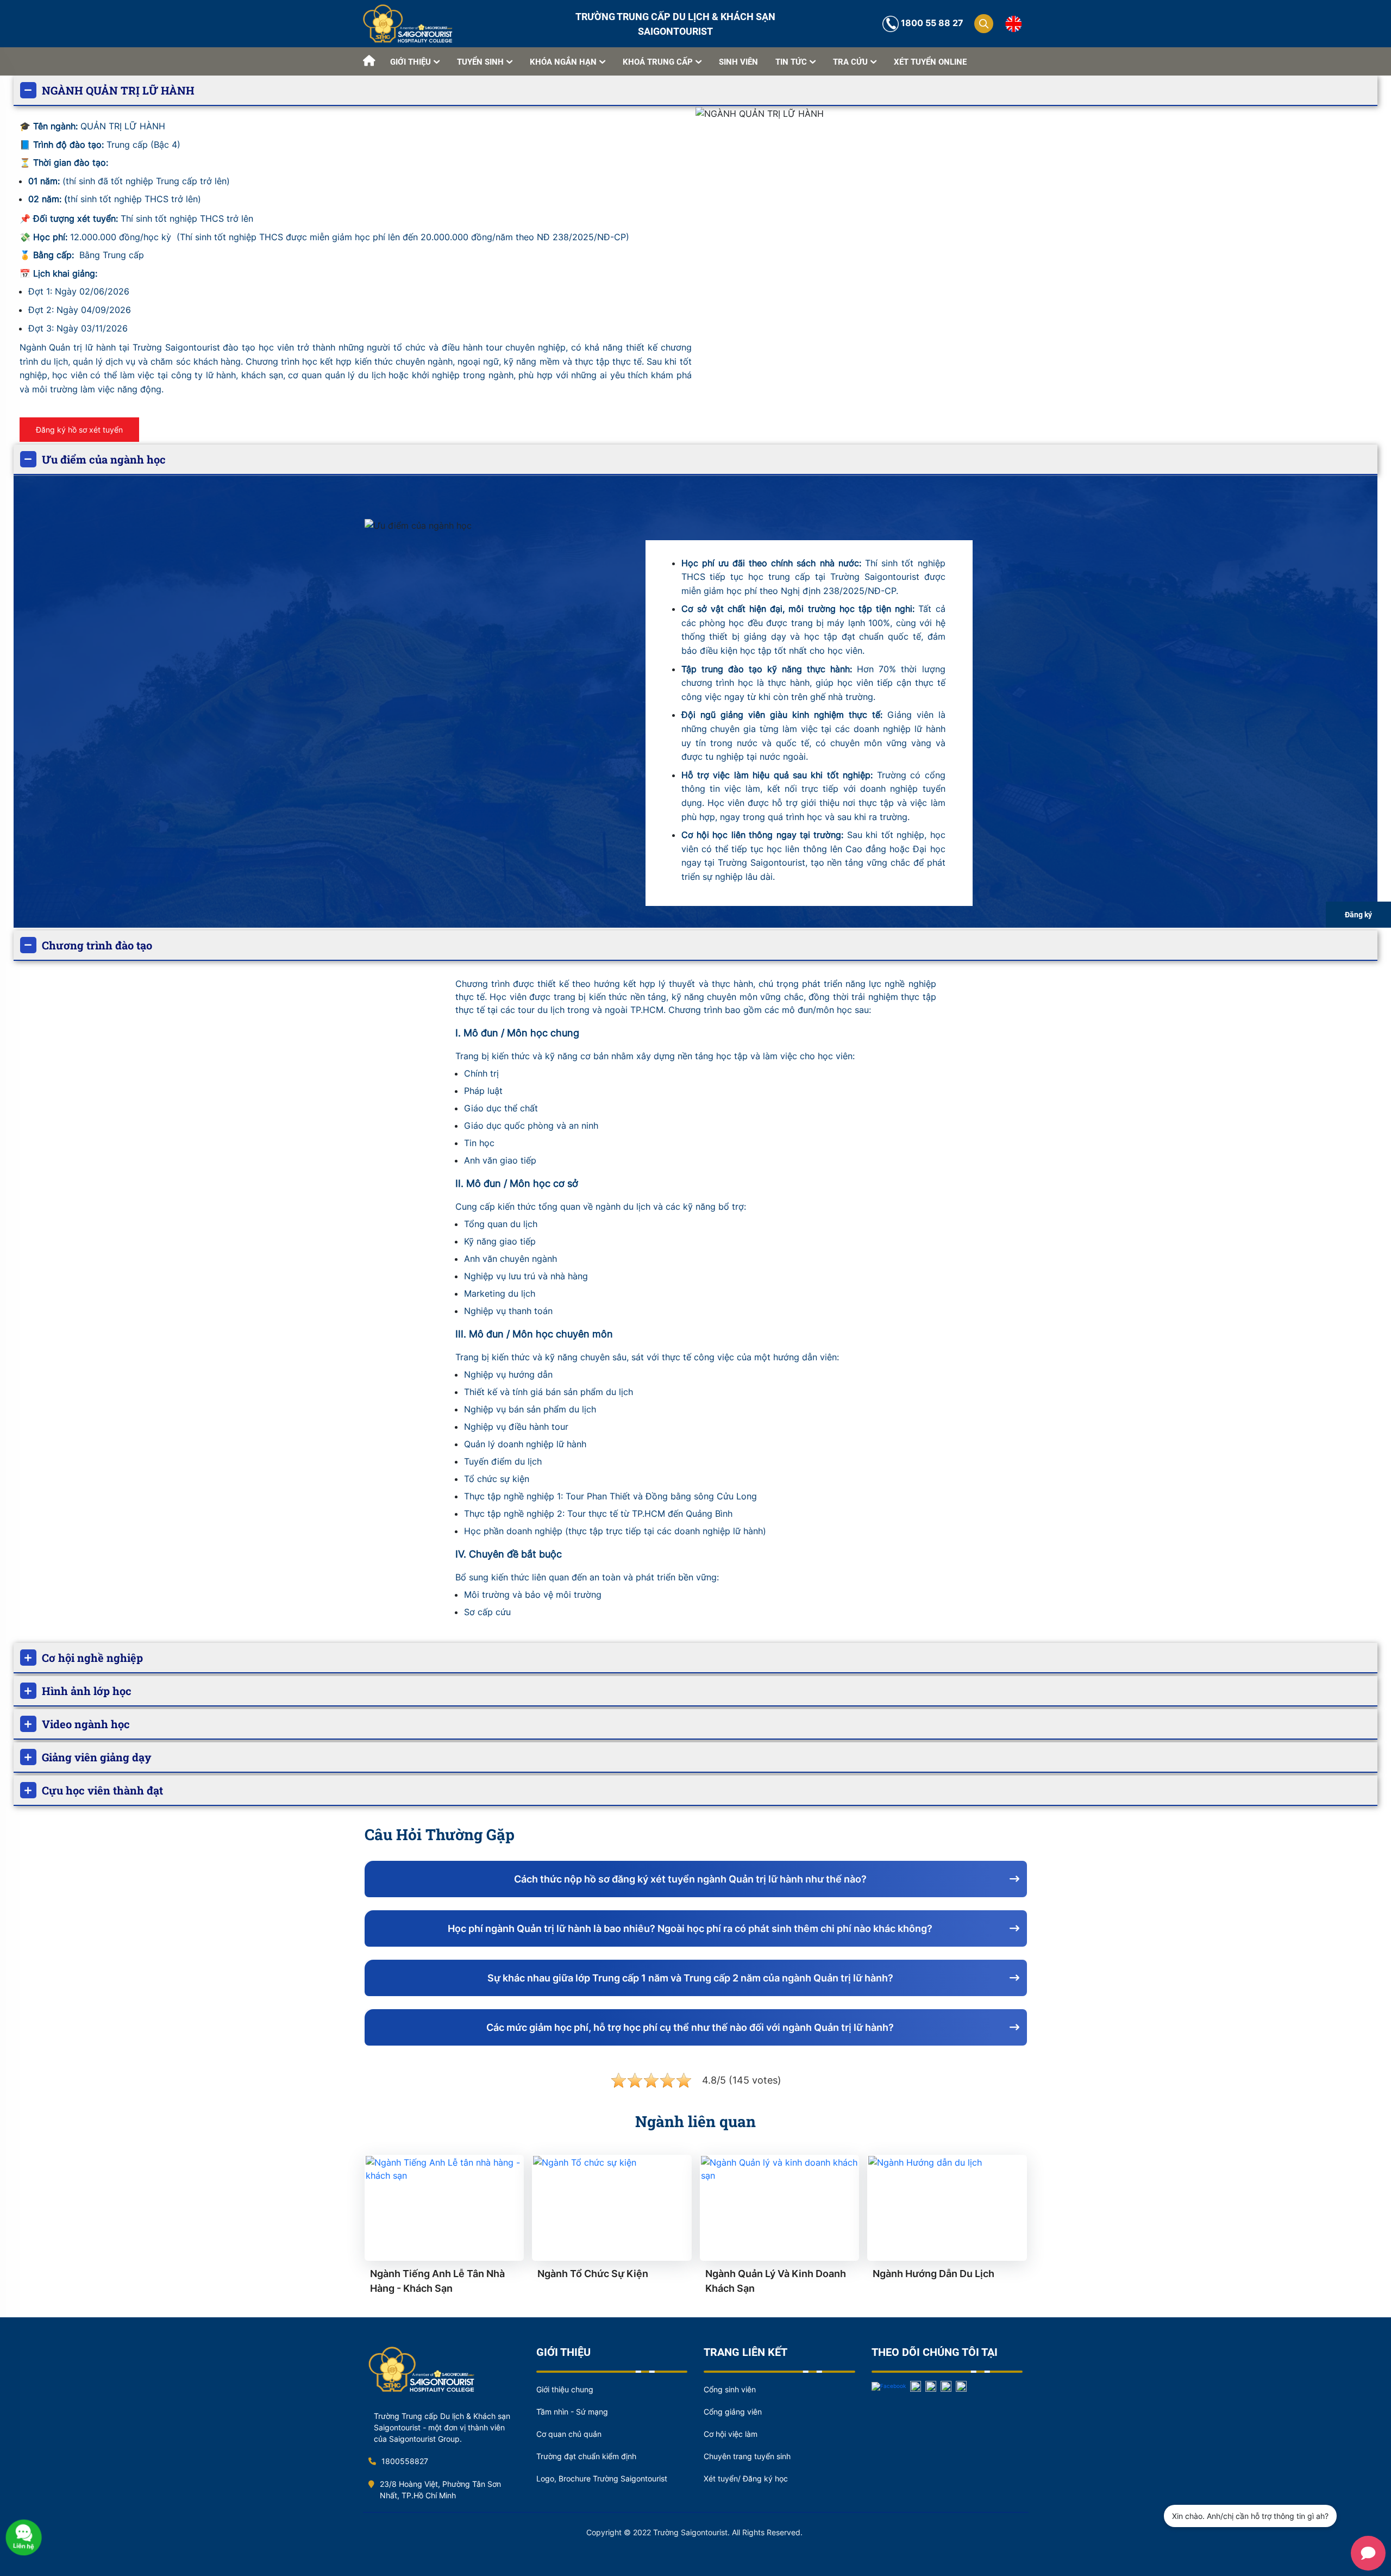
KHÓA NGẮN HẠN (563, 62)
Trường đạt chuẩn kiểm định (586, 2456)
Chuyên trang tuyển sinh (747, 2456)
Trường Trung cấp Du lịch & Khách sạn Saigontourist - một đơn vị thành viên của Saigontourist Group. (442, 2427)
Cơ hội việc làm (731, 2434)
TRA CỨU (850, 62)
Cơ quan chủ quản (569, 2434)
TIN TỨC (791, 62)
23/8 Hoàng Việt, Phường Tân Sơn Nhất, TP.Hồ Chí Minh (440, 2490)
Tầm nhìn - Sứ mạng (572, 2412)
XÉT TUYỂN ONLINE (930, 62)
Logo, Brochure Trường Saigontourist (602, 2478)
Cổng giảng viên (733, 2412)
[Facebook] (889, 2385)
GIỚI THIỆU (411, 62)
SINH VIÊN (738, 62)
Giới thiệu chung (565, 2389)
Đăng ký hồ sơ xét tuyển (79, 430)
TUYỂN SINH (480, 62)
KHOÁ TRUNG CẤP (658, 62)
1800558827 (405, 2461)
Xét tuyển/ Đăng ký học (746, 2478)
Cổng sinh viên (730, 2389)
